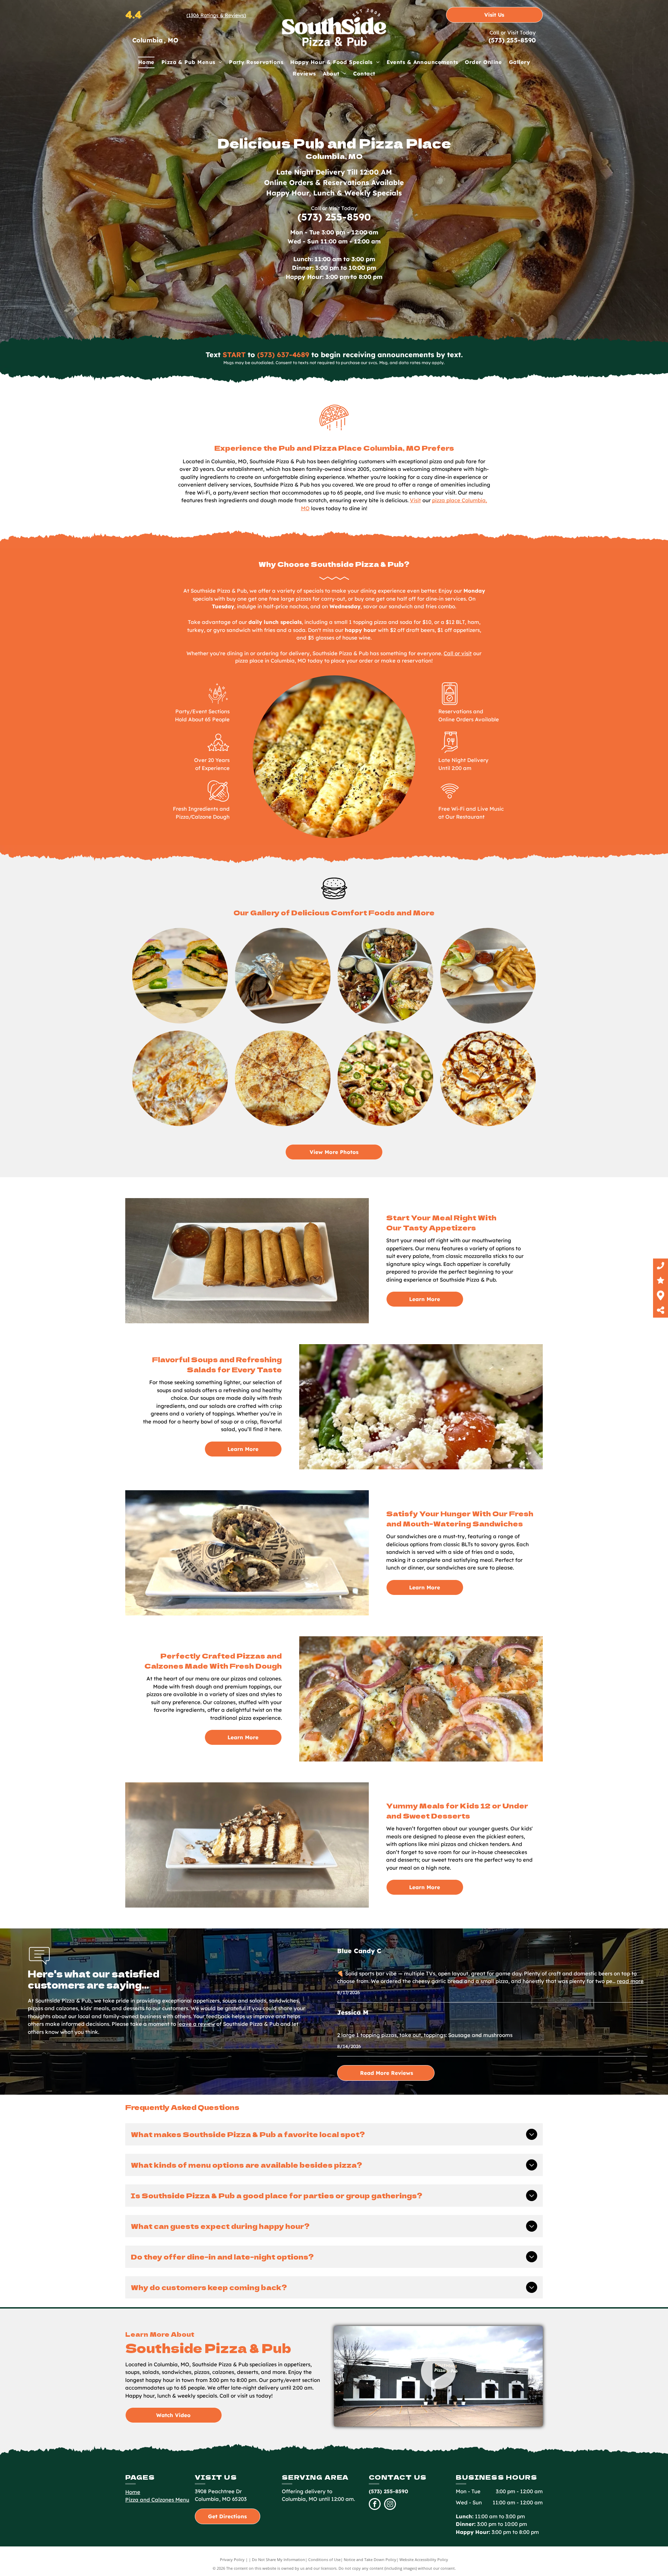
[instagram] (390, 2505)
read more (630, 1981)
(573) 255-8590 (512, 40)
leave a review (196, 2024)
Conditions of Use (324, 2559)
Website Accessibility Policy (424, 2559)
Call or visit (458, 653)
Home (133, 2492)
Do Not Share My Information (279, 2559)
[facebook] (375, 2505)
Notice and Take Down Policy (370, 2559)
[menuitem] (146, 62)
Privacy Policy (232, 2559)
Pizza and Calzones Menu (157, 2500)
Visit (415, 500)
